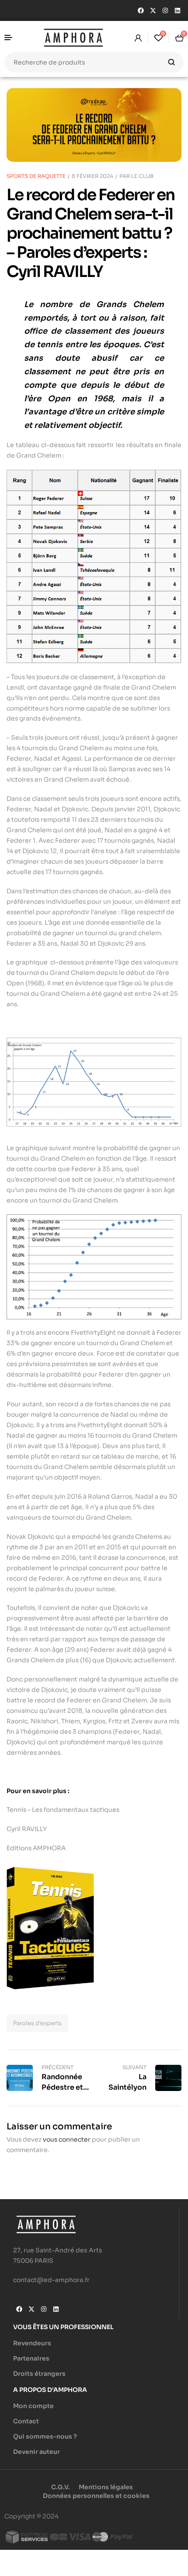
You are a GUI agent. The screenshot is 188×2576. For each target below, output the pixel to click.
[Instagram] (165, 10)
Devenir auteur (37, 2452)
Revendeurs (32, 2343)
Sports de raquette (36, 176)
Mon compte (33, 2406)
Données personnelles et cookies (96, 2496)
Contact (26, 2421)
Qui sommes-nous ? (45, 2436)
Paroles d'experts (37, 2023)
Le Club (142, 176)
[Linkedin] (178, 10)
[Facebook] (141, 10)
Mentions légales (106, 2487)
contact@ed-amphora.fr (51, 2280)
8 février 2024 (92, 176)
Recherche (172, 62)
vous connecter (67, 2139)
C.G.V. (61, 2487)
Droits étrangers (39, 2374)
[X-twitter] (153, 10)
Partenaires (31, 2358)
